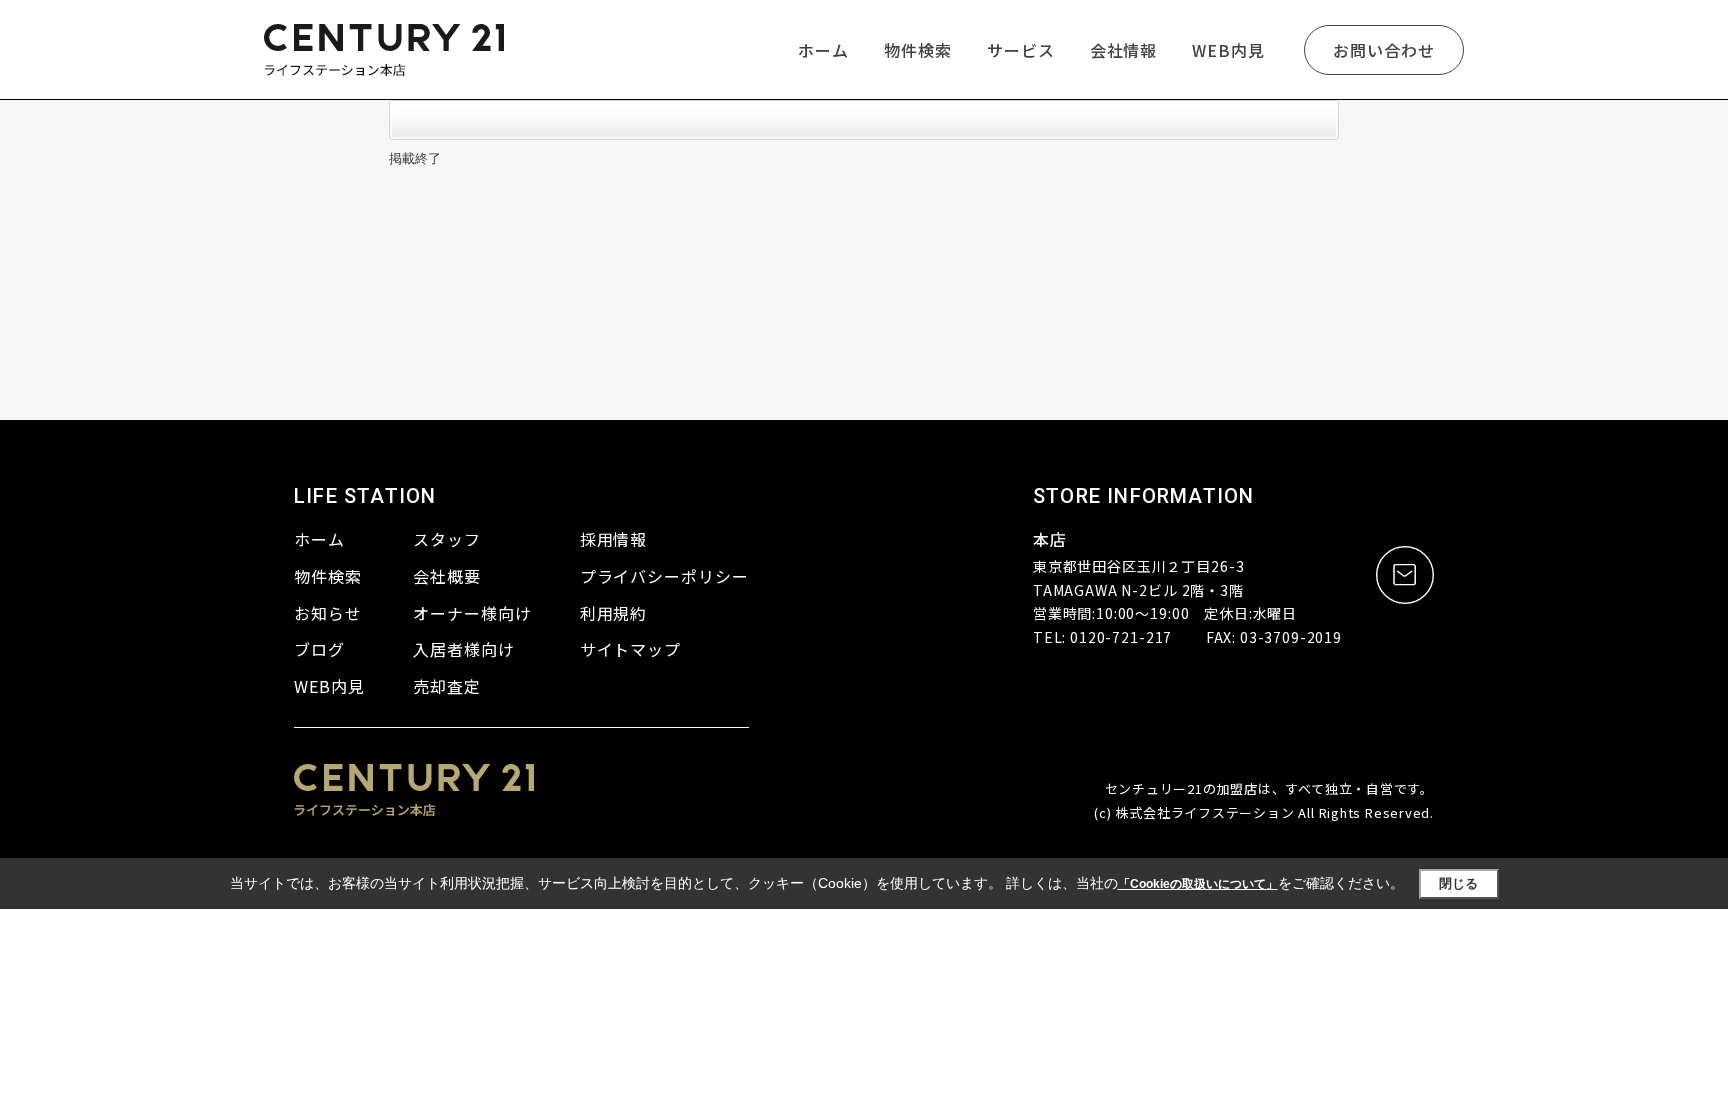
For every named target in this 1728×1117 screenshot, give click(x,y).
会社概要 (447, 576)
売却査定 (447, 686)
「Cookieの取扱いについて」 (1198, 884)
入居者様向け (464, 649)
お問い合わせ (1384, 50)
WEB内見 (1228, 50)
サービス (1021, 50)
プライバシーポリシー (665, 576)
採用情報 (614, 539)
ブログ (319, 649)
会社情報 (1124, 50)
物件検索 (918, 50)
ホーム (823, 50)
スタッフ (447, 539)
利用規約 (614, 613)
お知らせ (328, 613)
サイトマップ (631, 649)
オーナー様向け (472, 613)
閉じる (1458, 883)
